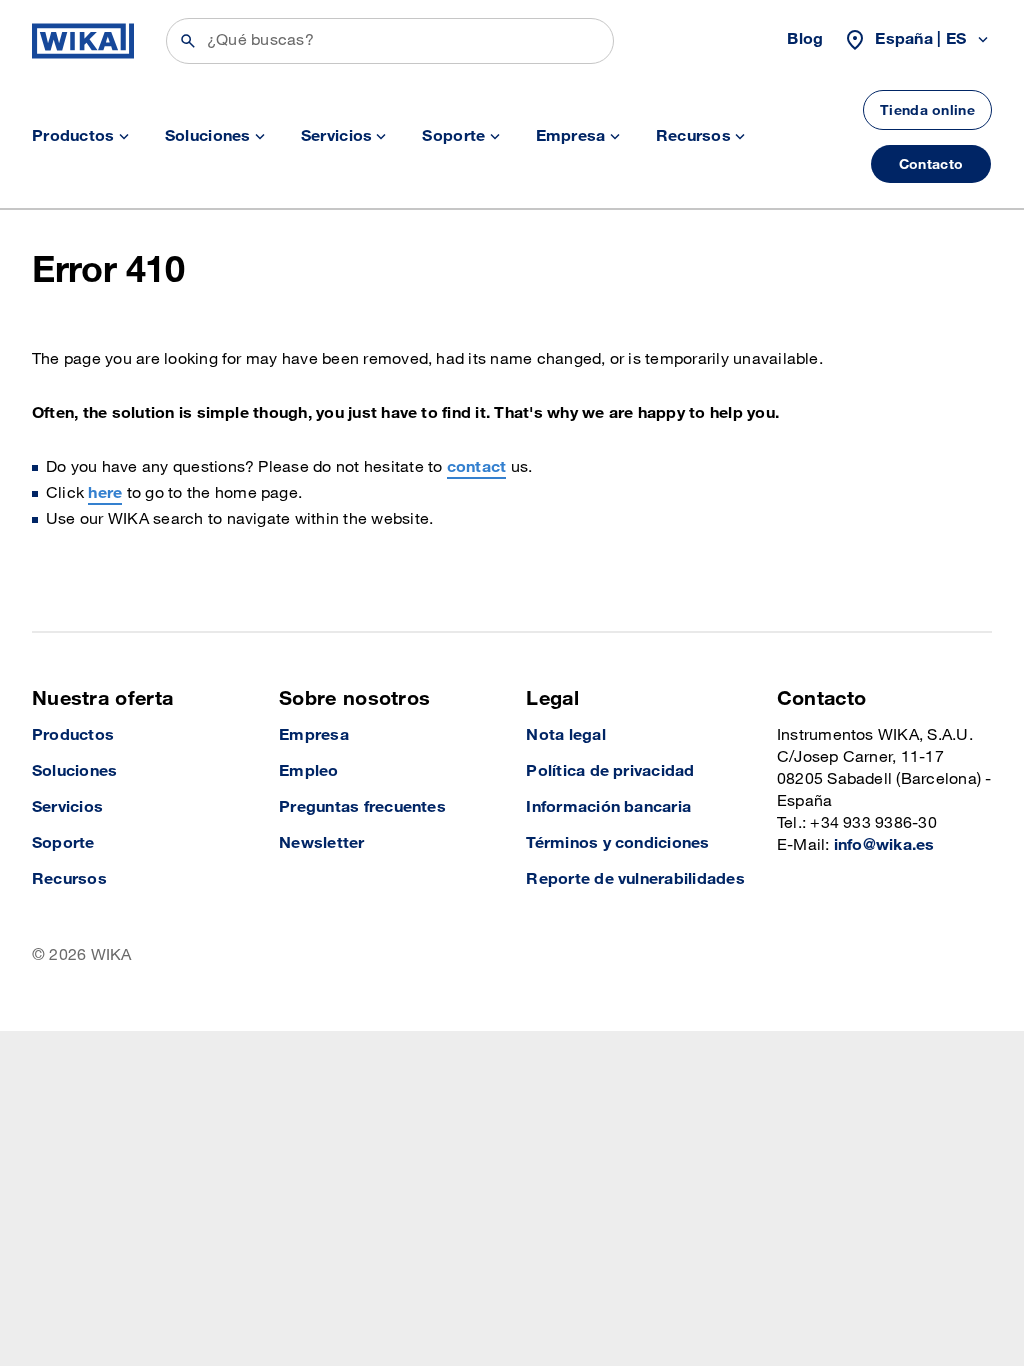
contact (477, 467)
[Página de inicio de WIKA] (83, 41)
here (105, 493)
